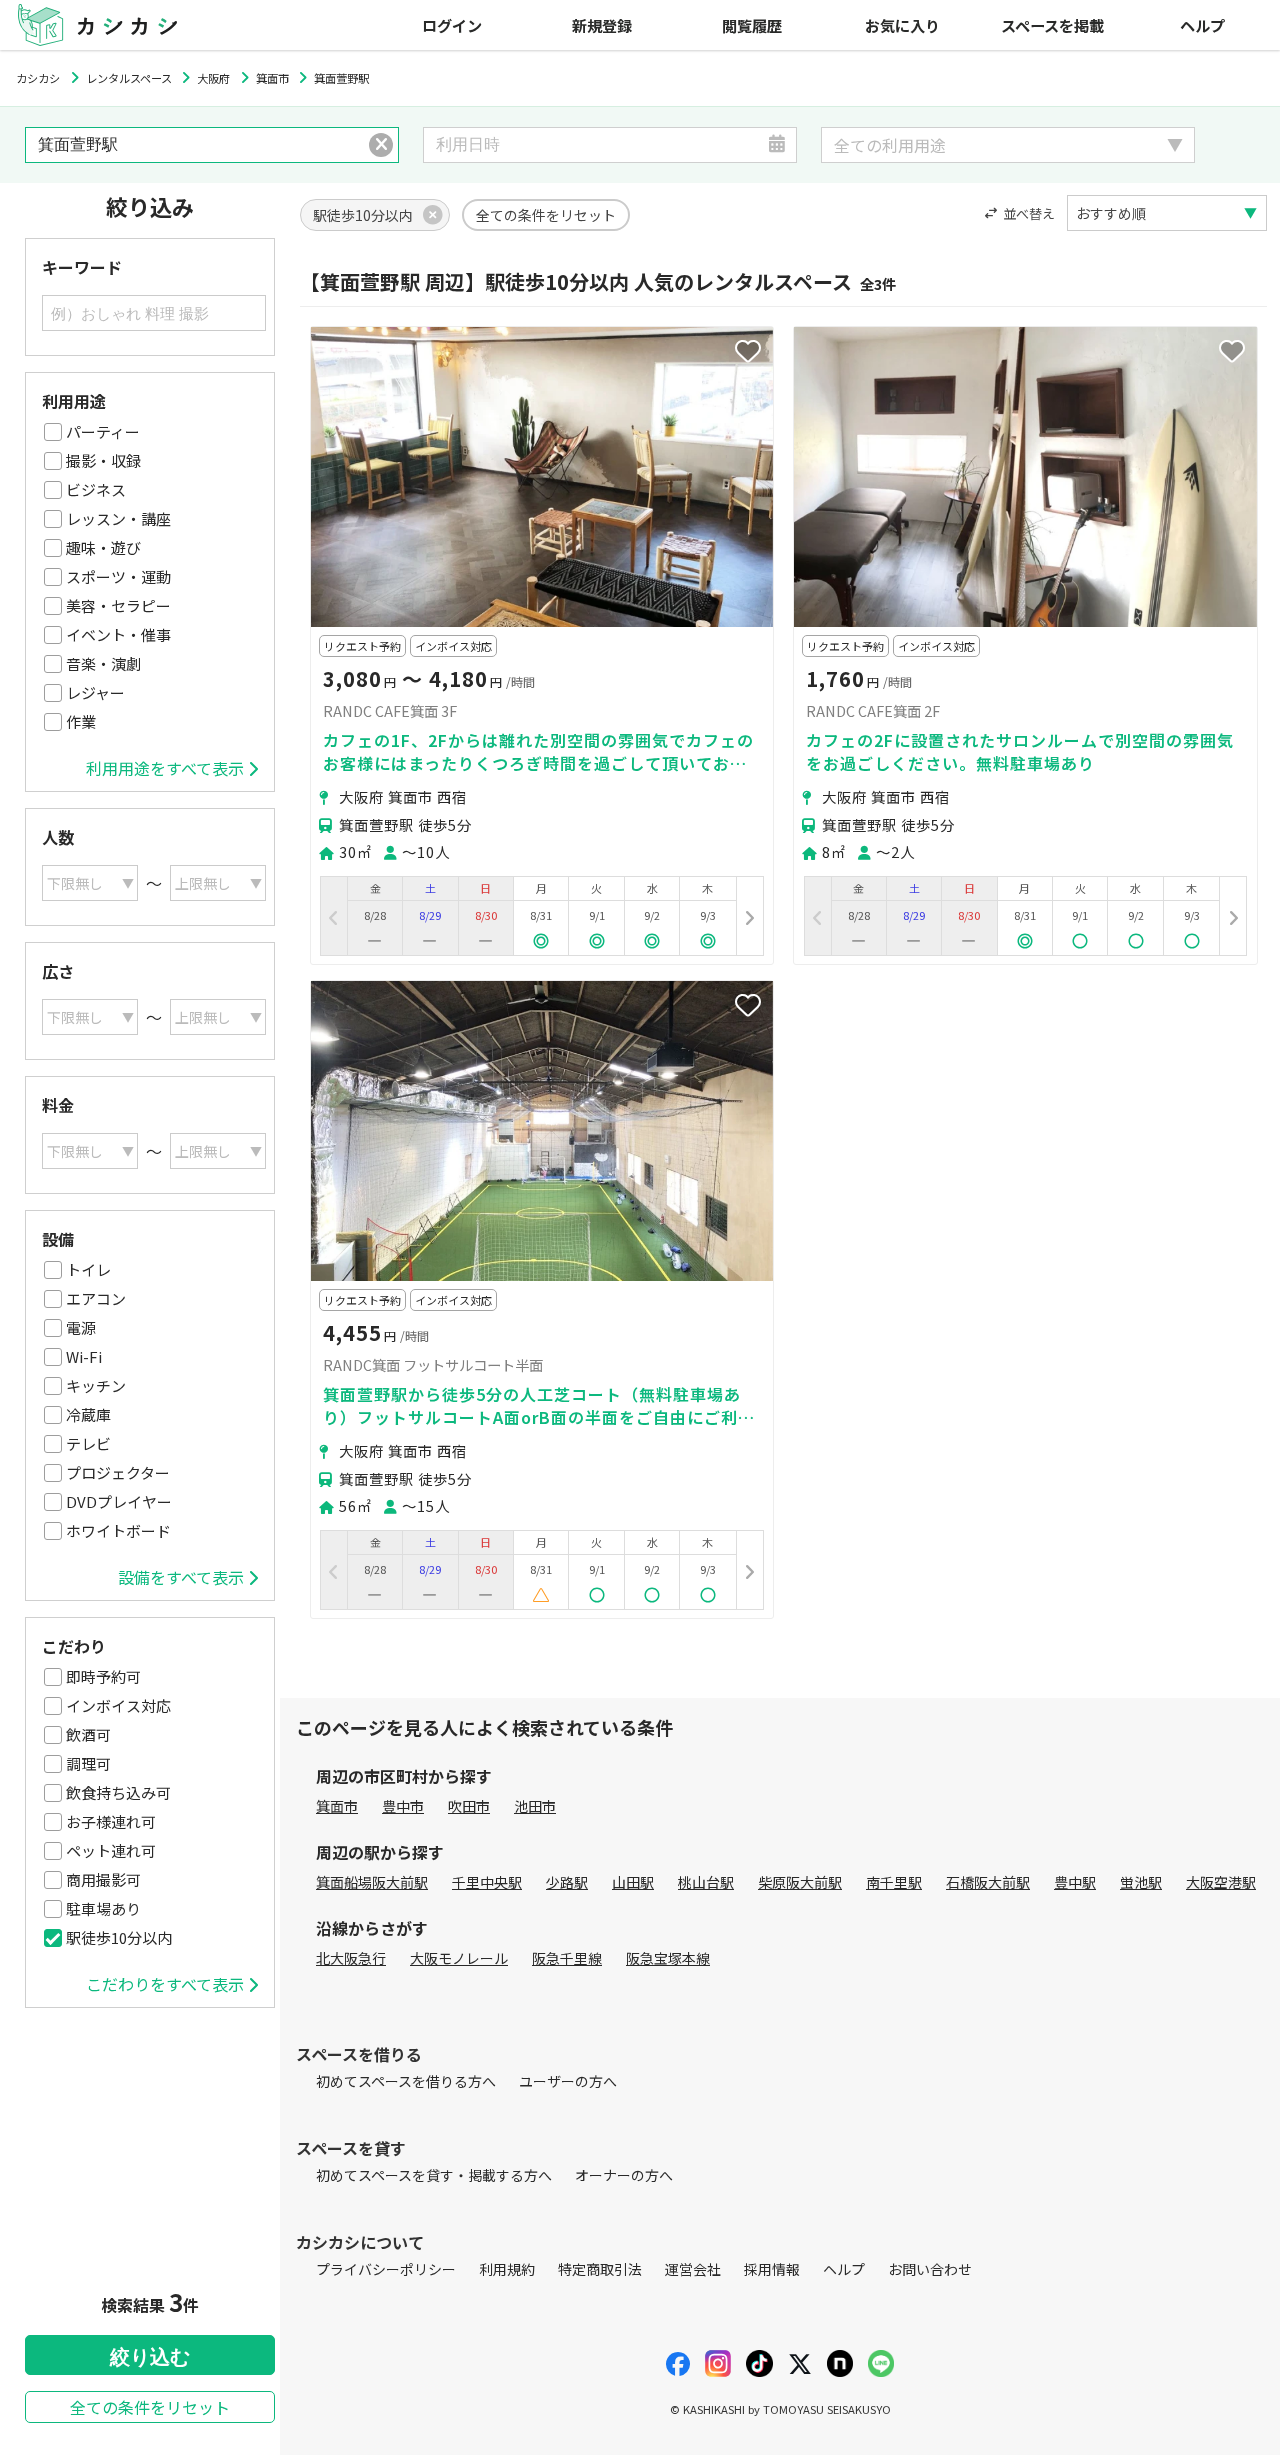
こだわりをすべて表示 (165, 1984)
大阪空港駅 (1221, 1882)
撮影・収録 (103, 460)
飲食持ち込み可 (118, 1792)
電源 (81, 1327)
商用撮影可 (103, 1879)
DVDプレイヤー (119, 1501)
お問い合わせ (930, 2269)
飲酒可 (88, 1734)
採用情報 (772, 2269)
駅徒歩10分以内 (119, 1937)
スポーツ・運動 (118, 576)
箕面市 (337, 1806)
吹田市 (469, 1806)
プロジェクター (118, 1472)
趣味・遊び (103, 547)
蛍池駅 (1141, 1882)
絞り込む (150, 2357)
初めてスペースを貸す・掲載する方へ (434, 2175)
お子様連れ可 (111, 1821)
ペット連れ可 (111, 1850)
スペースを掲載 (1052, 25)
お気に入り (902, 25)
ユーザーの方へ (568, 2081)
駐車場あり (103, 1908)
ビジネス (96, 489)
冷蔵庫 (88, 1414)
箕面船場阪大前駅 (372, 1882)
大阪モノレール (459, 1958)
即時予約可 (103, 1676)
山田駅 (633, 1882)
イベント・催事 (118, 634)
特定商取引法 (600, 2269)
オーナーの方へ (624, 2175)
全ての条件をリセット (150, 2407)
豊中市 (403, 1806)
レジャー (95, 692)
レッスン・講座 (118, 518)
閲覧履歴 (752, 25)
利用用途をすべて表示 (165, 768)
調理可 (88, 1763)
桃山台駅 (706, 1882)
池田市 (535, 1806)
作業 (81, 721)
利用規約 (507, 2269)
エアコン (96, 1298)
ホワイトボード (118, 1530)
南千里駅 (894, 1882)
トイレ (88, 1269)
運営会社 (693, 2269)
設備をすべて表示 (181, 1577)
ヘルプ (1202, 25)
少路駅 (567, 1882)
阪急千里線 (567, 1958)
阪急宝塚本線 (668, 1958)
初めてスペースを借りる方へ (406, 2081)
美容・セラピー (118, 605)
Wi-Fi (84, 1356)
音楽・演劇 (103, 663)
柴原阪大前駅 (800, 1882)
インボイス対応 (118, 1705)
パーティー (103, 431)
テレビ (88, 1443)
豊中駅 (1075, 1882)
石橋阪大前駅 (988, 1882)
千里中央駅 (487, 1882)
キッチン (96, 1385)
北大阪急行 (351, 1958)
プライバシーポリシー (386, 2269)
